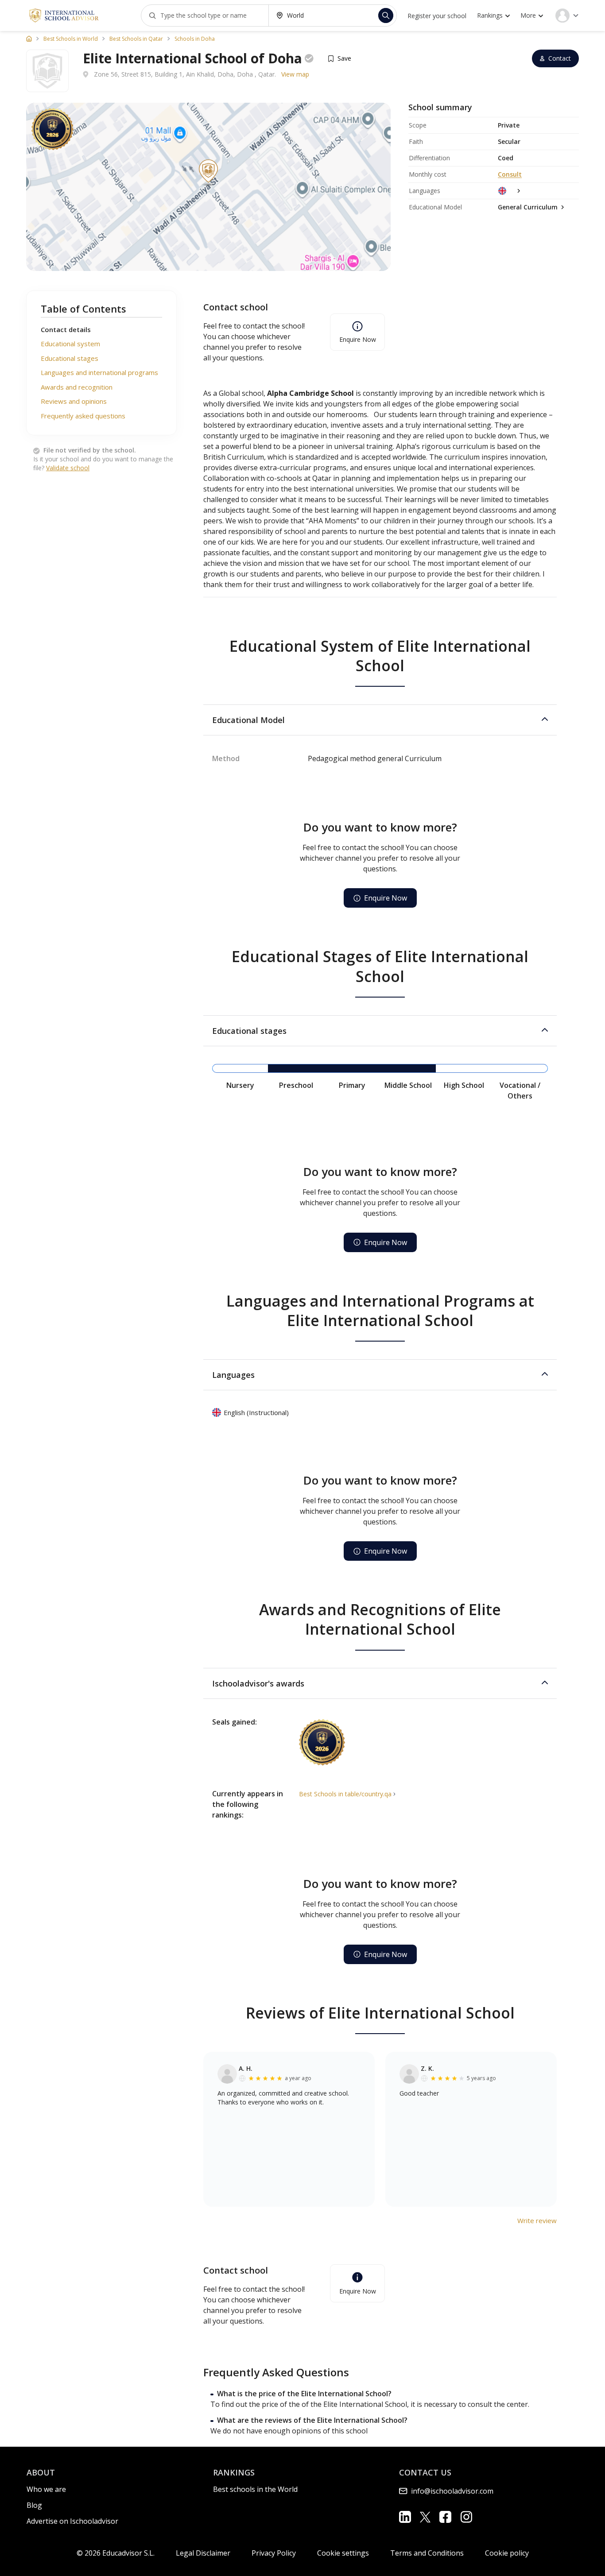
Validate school (68, 468)
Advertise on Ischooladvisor (72, 2521)
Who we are (46, 2489)
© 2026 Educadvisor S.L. (116, 2553)
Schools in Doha (195, 39)
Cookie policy (507, 2553)
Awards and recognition (77, 387)
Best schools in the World (255, 2489)
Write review (537, 2220)
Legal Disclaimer (203, 2553)
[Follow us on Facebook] (445, 2517)
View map (295, 74)
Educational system (70, 344)
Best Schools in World (71, 39)
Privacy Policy (274, 2553)
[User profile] (567, 15)
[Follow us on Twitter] (425, 2517)
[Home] (29, 39)
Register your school (437, 16)
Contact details (66, 329)
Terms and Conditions (427, 2553)
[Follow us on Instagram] (466, 2517)
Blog (34, 2505)
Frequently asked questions (83, 416)
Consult (510, 174)
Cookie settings (343, 2553)
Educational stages (70, 358)
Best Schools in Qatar (136, 39)
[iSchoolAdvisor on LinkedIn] (405, 2517)
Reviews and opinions (74, 402)
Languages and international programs (99, 373)
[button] (380, 720)
